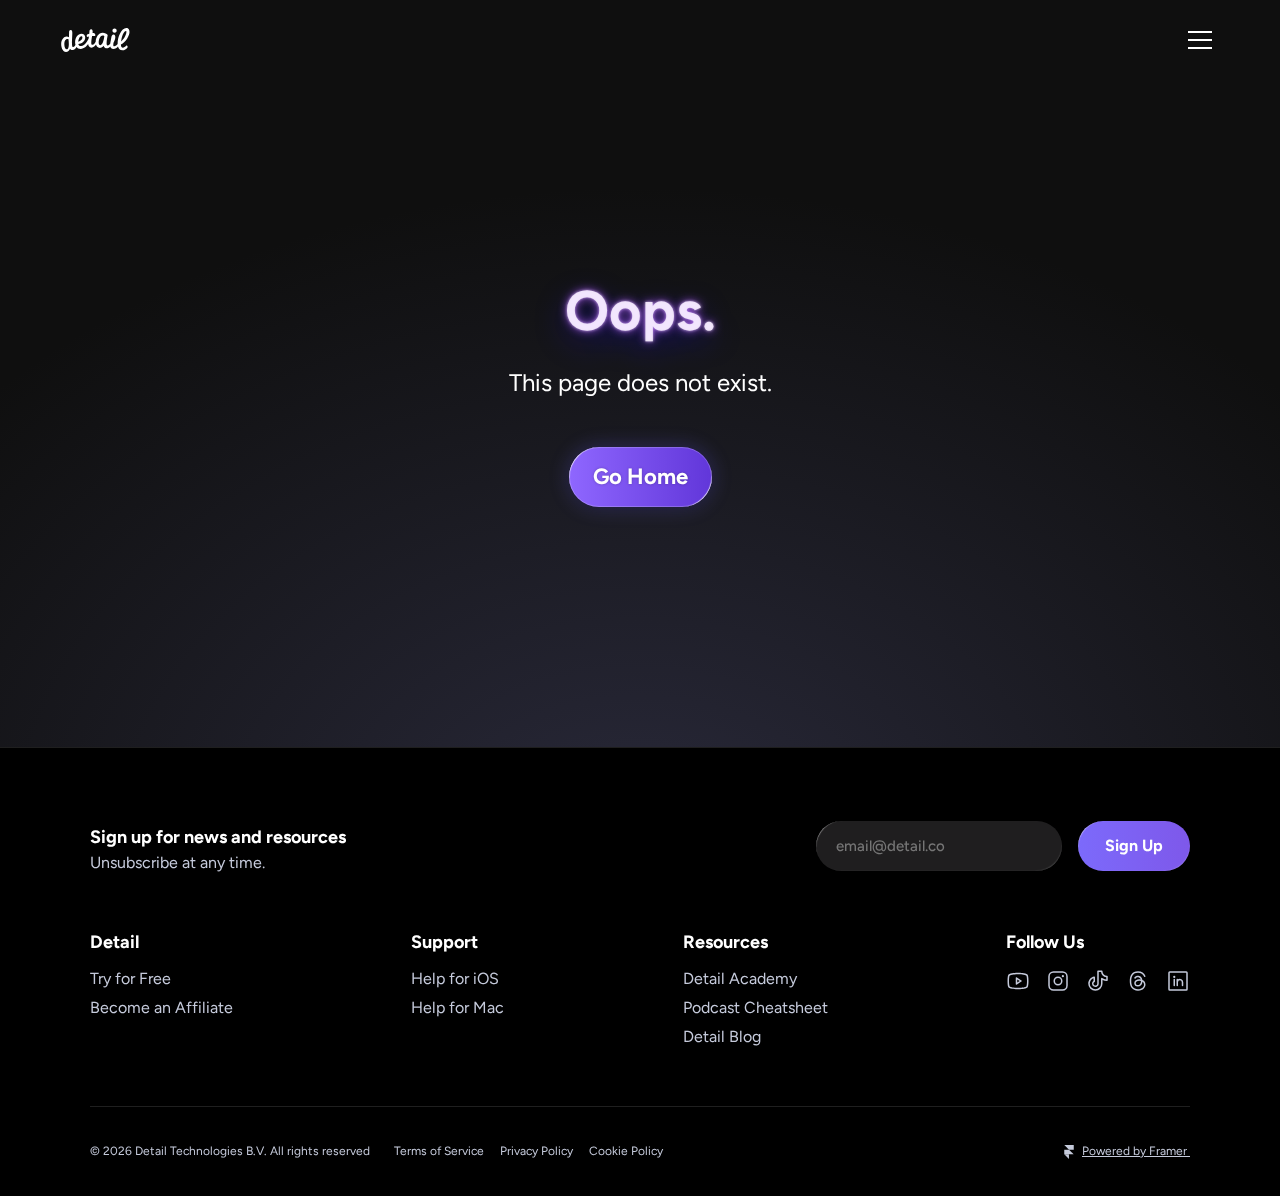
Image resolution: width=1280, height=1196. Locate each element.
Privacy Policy (536, 1151)
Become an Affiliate (161, 1007)
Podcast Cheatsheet (755, 1007)
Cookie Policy (626, 1151)
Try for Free (130, 978)
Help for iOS (455, 978)
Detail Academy (740, 978)
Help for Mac (457, 1007)
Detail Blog (722, 1036)
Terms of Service (439, 1151)
